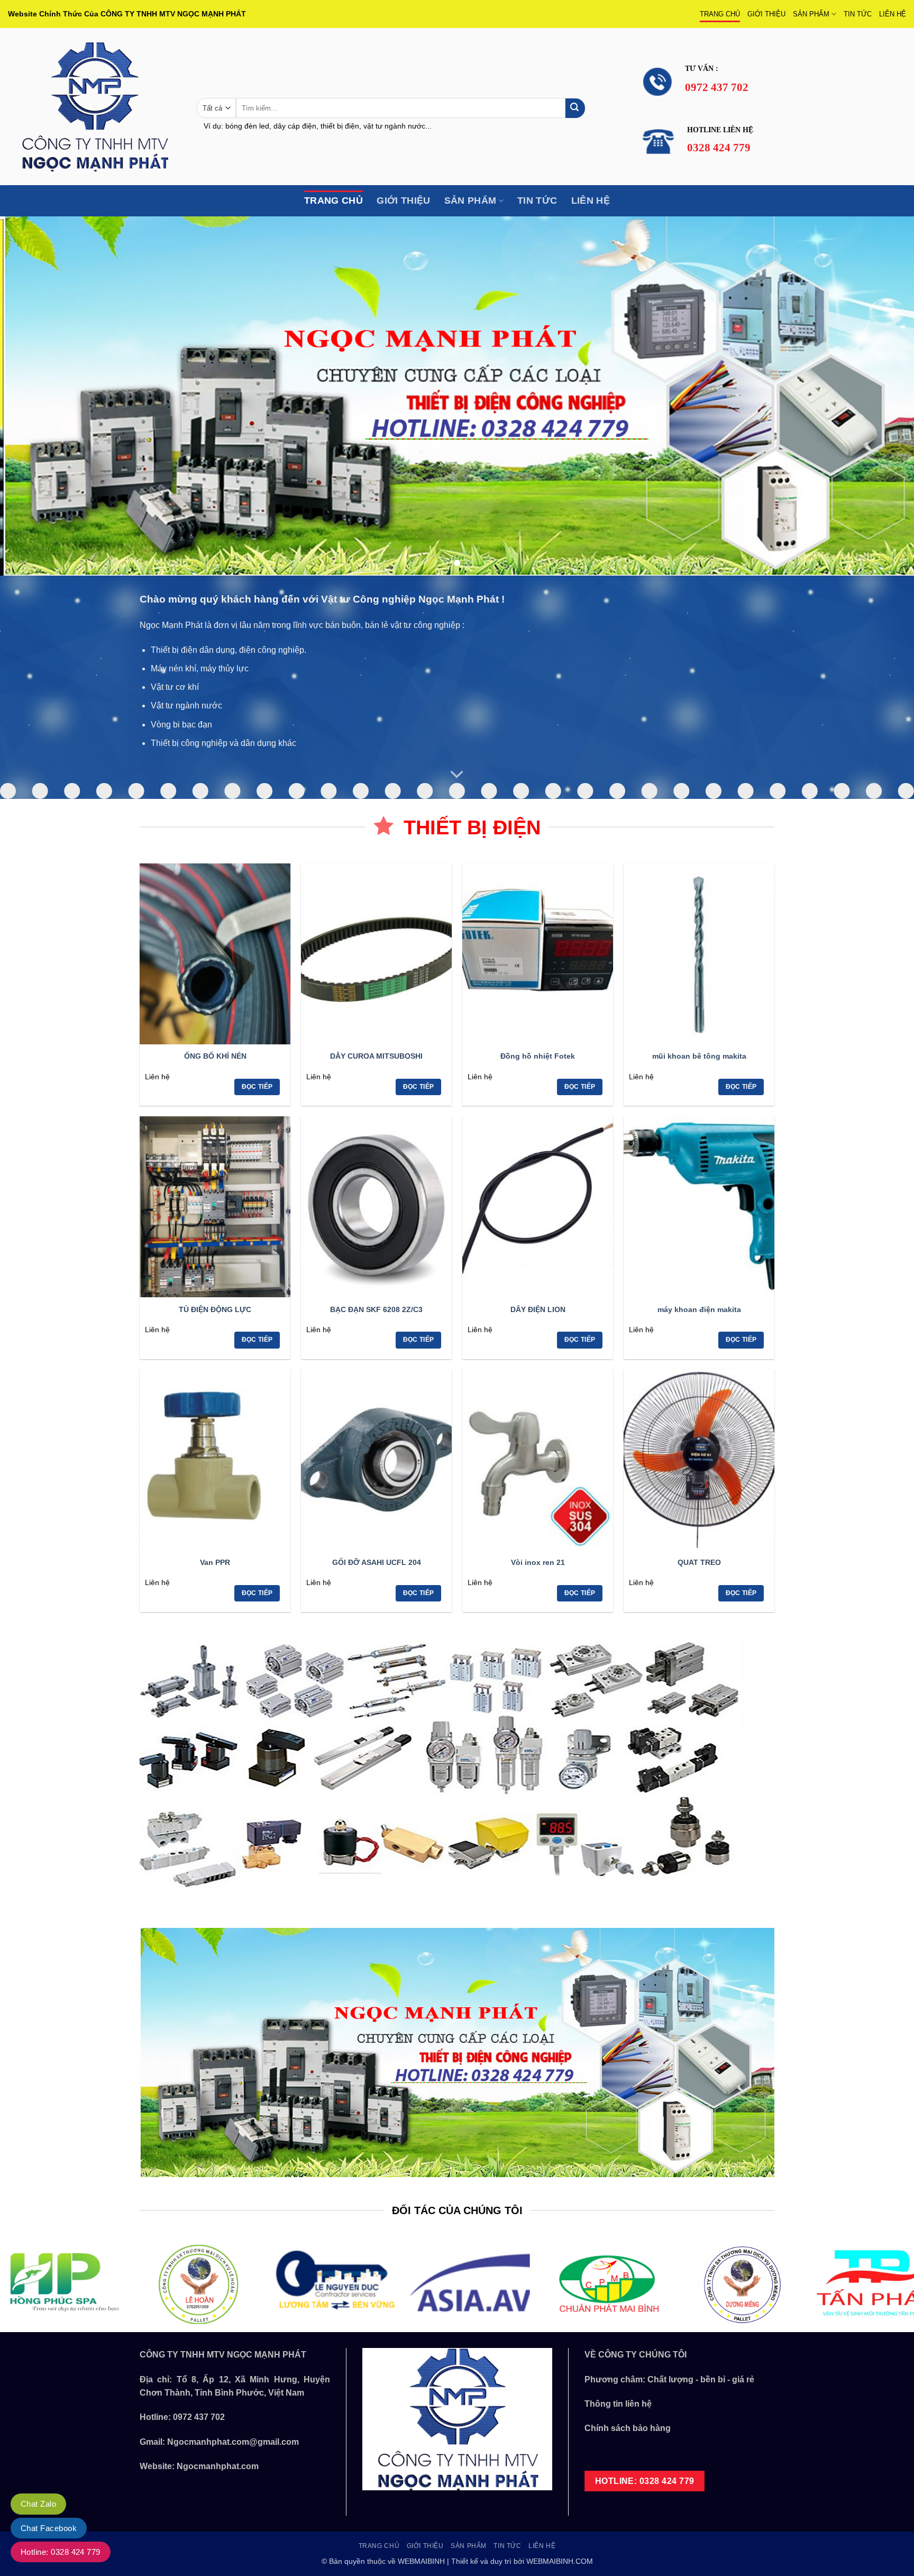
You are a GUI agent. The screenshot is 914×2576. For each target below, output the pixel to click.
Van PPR (215, 1562)
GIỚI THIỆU (766, 14)
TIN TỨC (858, 14)
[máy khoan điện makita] (699, 1207)
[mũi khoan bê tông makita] (699, 954)
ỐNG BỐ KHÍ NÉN (215, 1056)
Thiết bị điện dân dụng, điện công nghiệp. (229, 650)
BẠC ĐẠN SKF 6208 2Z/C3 (376, 1309)
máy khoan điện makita (699, 1309)
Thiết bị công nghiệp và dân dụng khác (223, 743)
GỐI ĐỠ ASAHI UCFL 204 (377, 1562)
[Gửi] (575, 108)
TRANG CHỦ (720, 14)
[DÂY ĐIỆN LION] (538, 1207)
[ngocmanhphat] (94, 107)
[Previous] (32, 396)
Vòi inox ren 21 (538, 1562)
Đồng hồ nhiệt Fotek (538, 1056)
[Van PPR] (215, 1460)
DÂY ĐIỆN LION (538, 1309)
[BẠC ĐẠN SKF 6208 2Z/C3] (376, 1207)
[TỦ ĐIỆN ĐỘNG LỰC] (215, 1207)
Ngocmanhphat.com (218, 2466)
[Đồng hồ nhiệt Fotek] (538, 954)
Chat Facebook (49, 2528)
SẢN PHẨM (811, 14)
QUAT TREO (699, 1562)
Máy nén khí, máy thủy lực (200, 668)
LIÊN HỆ (893, 14)
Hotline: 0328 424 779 (61, 2552)
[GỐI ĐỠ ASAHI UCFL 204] (376, 1460)
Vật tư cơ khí (175, 687)
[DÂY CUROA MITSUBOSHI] (376, 954)
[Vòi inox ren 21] (538, 1460)
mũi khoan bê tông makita (699, 1056)
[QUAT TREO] (699, 1460)
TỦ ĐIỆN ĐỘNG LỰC (215, 1309)
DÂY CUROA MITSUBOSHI (376, 1056)
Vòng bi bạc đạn (181, 725)
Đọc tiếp (257, 1087)
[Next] (882, 396)
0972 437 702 (199, 2417)
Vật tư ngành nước (186, 706)
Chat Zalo (38, 2504)
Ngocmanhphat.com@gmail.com (233, 2442)
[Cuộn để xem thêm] (457, 775)
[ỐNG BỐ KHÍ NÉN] (215, 954)
